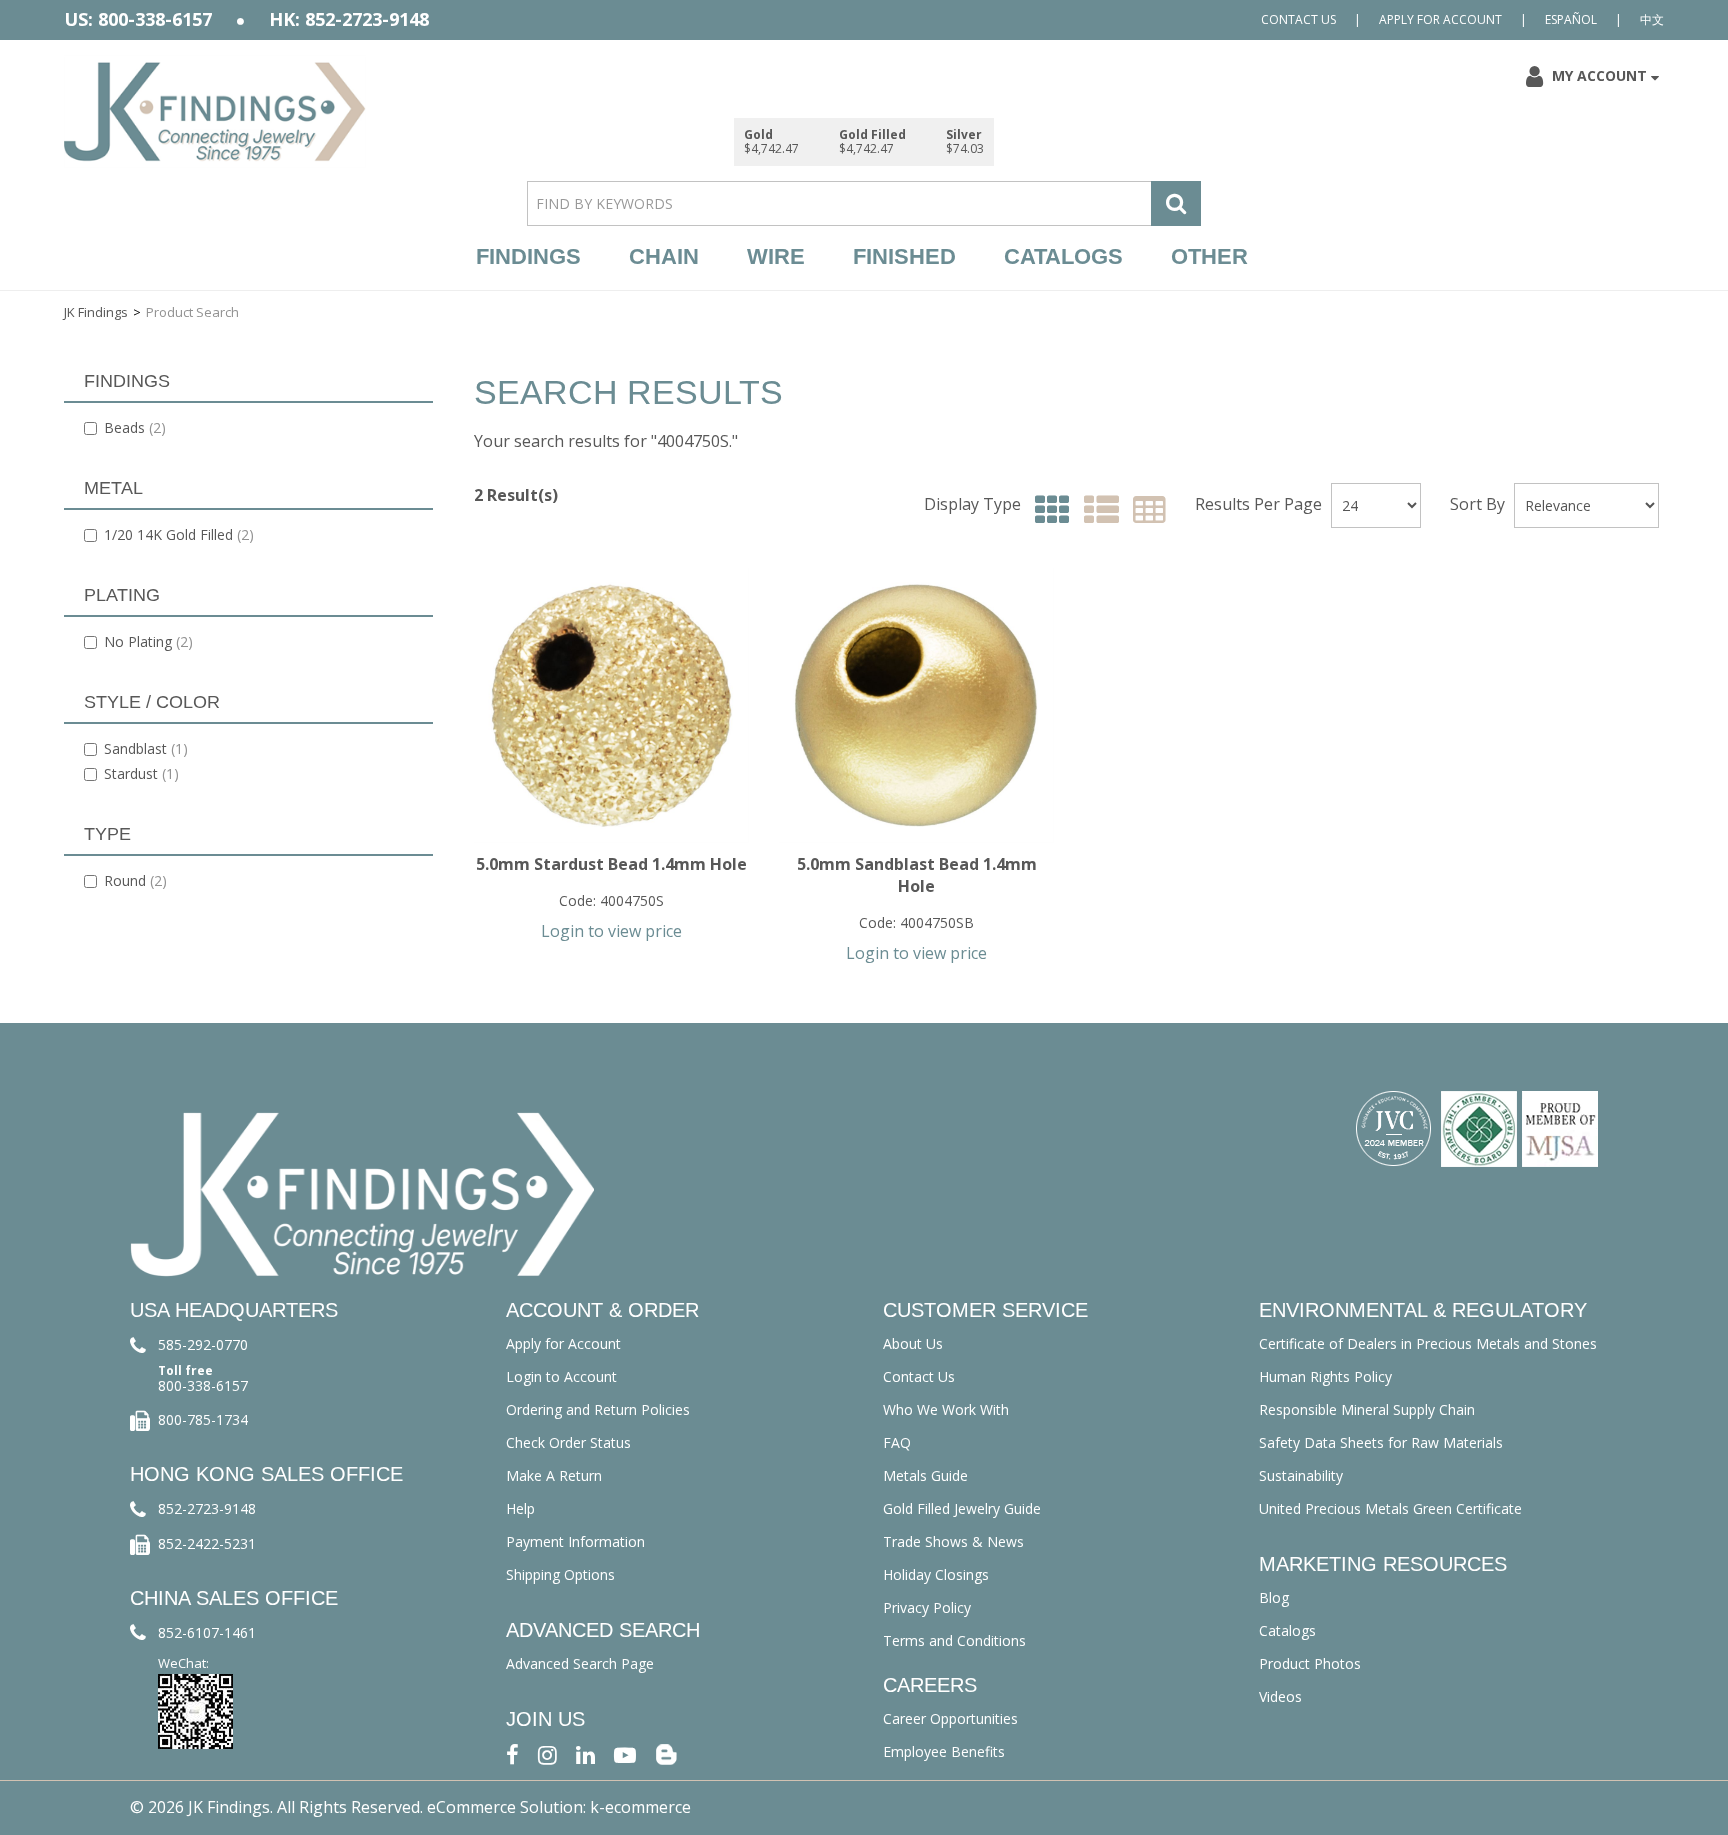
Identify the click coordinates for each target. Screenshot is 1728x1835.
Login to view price (611, 931)
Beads (135, 427)
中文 (1652, 19)
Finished (904, 256)
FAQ (897, 1442)
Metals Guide (925, 1475)
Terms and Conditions (954, 1640)
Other (1209, 256)
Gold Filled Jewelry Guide (962, 1508)
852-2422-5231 (207, 1543)
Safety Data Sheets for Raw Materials (1381, 1442)
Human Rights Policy (1325, 1376)
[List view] (1096, 510)
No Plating (148, 641)
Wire (776, 256)
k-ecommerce (640, 1807)
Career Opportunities (950, 1718)
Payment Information (575, 1541)
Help (520, 1508)
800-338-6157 (203, 1385)
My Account (1599, 75)
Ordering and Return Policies (598, 1409)
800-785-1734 (203, 1419)
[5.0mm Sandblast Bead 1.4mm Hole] (916, 705)
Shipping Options (560, 1574)
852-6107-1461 (207, 1632)
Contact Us (1298, 19)
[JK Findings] (215, 111)
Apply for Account (1440, 19)
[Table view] (1144, 510)
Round (135, 880)
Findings (528, 256)
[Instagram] (547, 1752)
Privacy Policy (927, 1607)
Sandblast (146, 748)
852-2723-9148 (207, 1508)
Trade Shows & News (953, 1541)
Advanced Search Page (580, 1663)
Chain (664, 256)
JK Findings (96, 312)
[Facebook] (512, 1752)
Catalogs (1063, 256)
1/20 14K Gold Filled (179, 534)
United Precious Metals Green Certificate (1390, 1508)
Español (1571, 19)
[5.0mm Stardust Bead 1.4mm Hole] (611, 705)
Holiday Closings (936, 1574)
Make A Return (554, 1475)
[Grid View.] (1047, 510)
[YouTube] (625, 1752)
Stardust (141, 773)
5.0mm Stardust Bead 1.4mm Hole (611, 864)
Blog (1274, 1597)
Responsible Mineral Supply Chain (1367, 1409)
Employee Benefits (944, 1751)
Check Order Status (568, 1442)
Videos (1280, 1696)
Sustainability (1301, 1475)
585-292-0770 (203, 1344)
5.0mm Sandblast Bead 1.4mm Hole (917, 875)
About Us (913, 1343)
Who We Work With (946, 1409)
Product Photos (1310, 1663)
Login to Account (561, 1376)
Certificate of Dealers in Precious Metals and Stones (1428, 1343)
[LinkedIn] (585, 1752)
